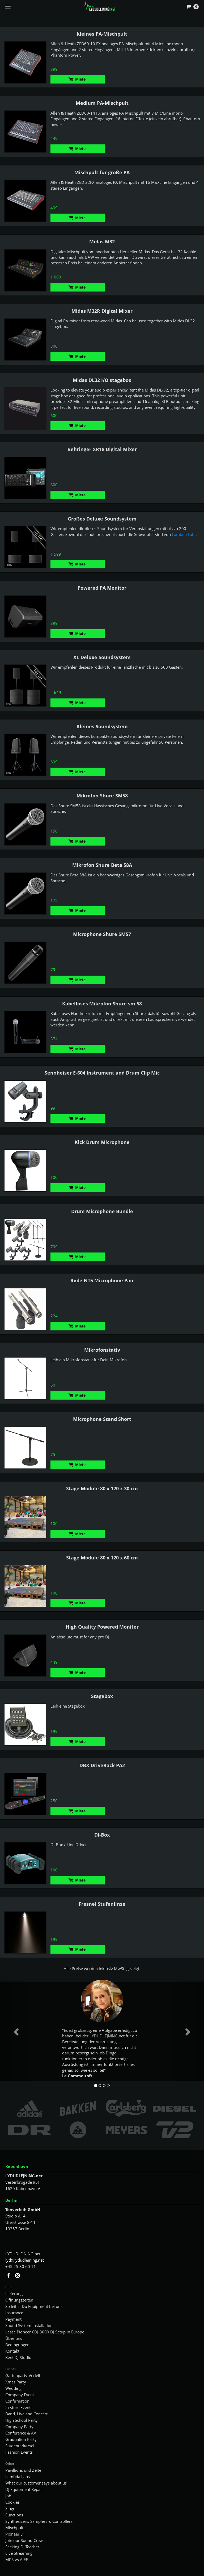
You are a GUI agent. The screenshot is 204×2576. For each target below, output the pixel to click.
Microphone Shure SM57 (102, 934)
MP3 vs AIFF (17, 2560)
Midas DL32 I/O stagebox (102, 380)
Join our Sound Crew (24, 2540)
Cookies (12, 2502)
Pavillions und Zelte (23, 2470)
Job (8, 2496)
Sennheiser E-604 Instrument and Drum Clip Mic (102, 1073)
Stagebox (102, 1696)
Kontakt (12, 2351)
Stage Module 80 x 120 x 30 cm (102, 1488)
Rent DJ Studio (18, 2357)
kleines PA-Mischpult (102, 34)
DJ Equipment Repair (24, 2489)
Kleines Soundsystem (102, 726)
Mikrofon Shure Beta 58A (102, 865)
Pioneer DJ (15, 2534)
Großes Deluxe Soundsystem (102, 519)
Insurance (14, 2313)
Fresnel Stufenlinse (102, 1904)
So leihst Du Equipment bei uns (34, 2306)
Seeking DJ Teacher (22, 2547)
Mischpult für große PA (102, 172)
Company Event (20, 2395)
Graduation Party (21, 2439)
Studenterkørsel (20, 2446)
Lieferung (14, 2294)
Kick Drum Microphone (102, 1142)
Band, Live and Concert (26, 2414)
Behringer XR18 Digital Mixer (102, 449)
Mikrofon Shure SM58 (102, 796)
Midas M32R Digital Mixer (102, 311)
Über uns (14, 2338)
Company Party (19, 2427)
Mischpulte (15, 2528)
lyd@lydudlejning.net (25, 2260)
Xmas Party (16, 2382)
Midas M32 (102, 242)
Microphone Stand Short (102, 1419)
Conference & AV (21, 2433)
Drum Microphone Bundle (102, 1211)
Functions (14, 2515)
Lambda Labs (184, 534)
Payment (13, 2319)
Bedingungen (17, 2345)
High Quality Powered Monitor (102, 1627)
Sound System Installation (29, 2325)
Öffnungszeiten (19, 2300)
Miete (80, 79)
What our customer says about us (36, 2483)
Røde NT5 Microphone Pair (102, 1280)
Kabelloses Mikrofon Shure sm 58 (102, 1004)
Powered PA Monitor (102, 588)
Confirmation (17, 2401)
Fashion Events (19, 2452)
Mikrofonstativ (102, 1350)
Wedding (13, 2388)
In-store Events (19, 2407)
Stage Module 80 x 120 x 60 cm (102, 1558)
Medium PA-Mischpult (102, 103)
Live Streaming (19, 2553)
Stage (10, 2508)
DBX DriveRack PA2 (102, 1765)
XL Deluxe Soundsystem (102, 657)
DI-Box (102, 1835)
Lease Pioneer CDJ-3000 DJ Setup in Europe (45, 2332)
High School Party (22, 2420)
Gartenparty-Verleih (23, 2375)
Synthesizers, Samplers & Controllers (39, 2521)
